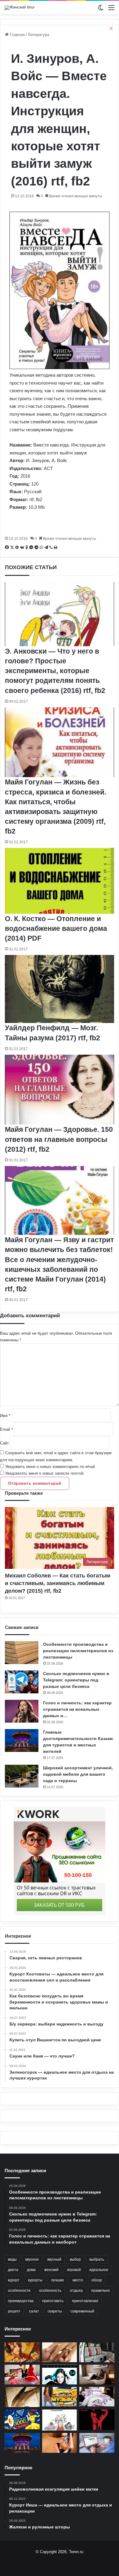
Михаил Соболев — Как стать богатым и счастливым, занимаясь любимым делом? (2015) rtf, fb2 (58, 1583)
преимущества (21, 2301)
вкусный (54, 2259)
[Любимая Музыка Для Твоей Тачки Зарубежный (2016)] (60, 2397)
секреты (55, 2311)
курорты (35, 2280)
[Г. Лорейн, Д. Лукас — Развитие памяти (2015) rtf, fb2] (60, 2420)
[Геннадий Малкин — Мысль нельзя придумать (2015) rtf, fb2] (22, 2397)
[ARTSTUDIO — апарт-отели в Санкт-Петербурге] (97, 2375)
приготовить (53, 2301)
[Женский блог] (20, 8)
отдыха (76, 2291)
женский (51, 2270)
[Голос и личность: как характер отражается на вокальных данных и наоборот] (22, 1711)
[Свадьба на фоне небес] (22, 2375)
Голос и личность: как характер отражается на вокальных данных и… (77, 1709)
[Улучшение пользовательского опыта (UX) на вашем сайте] (97, 2443)
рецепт (14, 2311)
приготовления (85, 2301)
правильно (101, 2291)
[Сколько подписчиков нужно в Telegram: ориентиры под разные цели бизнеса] (22, 1682)
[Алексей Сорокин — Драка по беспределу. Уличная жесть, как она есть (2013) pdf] (97, 2420)
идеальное (99, 2270)
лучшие (58, 2280)
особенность (50, 2291)
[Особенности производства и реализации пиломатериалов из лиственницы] (22, 1653)
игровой (74, 2270)
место (78, 2280)
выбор (75, 2259)
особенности (19, 2291)
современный (82, 2311)
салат (34, 2311)
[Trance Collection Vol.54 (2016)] (60, 2375)
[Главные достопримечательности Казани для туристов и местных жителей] (22, 1740)
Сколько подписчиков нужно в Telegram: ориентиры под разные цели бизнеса (76, 1680)
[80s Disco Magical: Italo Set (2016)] (22, 2352)
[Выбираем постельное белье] (97, 2397)
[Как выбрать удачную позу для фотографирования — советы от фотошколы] (60, 2443)
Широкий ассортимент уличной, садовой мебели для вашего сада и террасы (78, 1774)
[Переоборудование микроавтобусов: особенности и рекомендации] (97, 2352)
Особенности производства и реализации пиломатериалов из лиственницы (78, 1651)
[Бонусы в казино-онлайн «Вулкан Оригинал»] (22, 2419)
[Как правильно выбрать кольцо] (60, 2352)
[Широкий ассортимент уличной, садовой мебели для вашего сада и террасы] (22, 1776)
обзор (97, 2280)
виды (12, 2259)
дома (31, 2270)
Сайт (4, 1443)
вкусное (32, 2259)
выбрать (97, 2259)
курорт (14, 2280)
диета (13, 2270)
